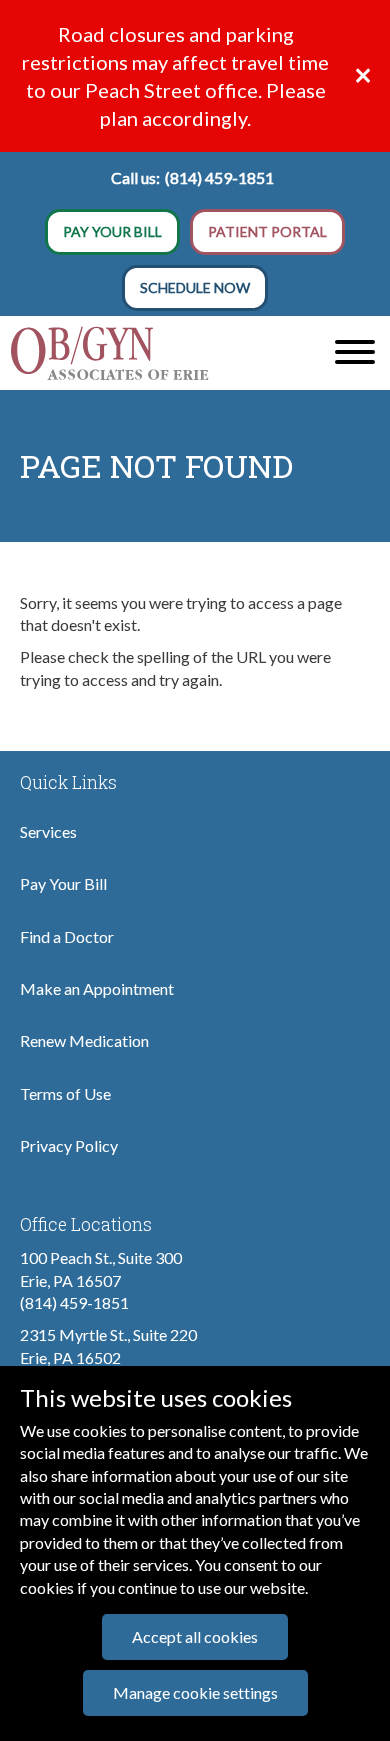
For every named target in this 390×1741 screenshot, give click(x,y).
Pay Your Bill (112, 231)
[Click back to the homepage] (146, 353)
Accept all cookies (195, 1636)
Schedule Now (195, 287)
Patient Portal (267, 231)
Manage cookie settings (195, 1692)
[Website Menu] (355, 353)
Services (48, 831)
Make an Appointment (97, 988)
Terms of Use (65, 1093)
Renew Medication (84, 1040)
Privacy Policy (69, 1145)
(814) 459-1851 (219, 177)
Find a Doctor (67, 936)
